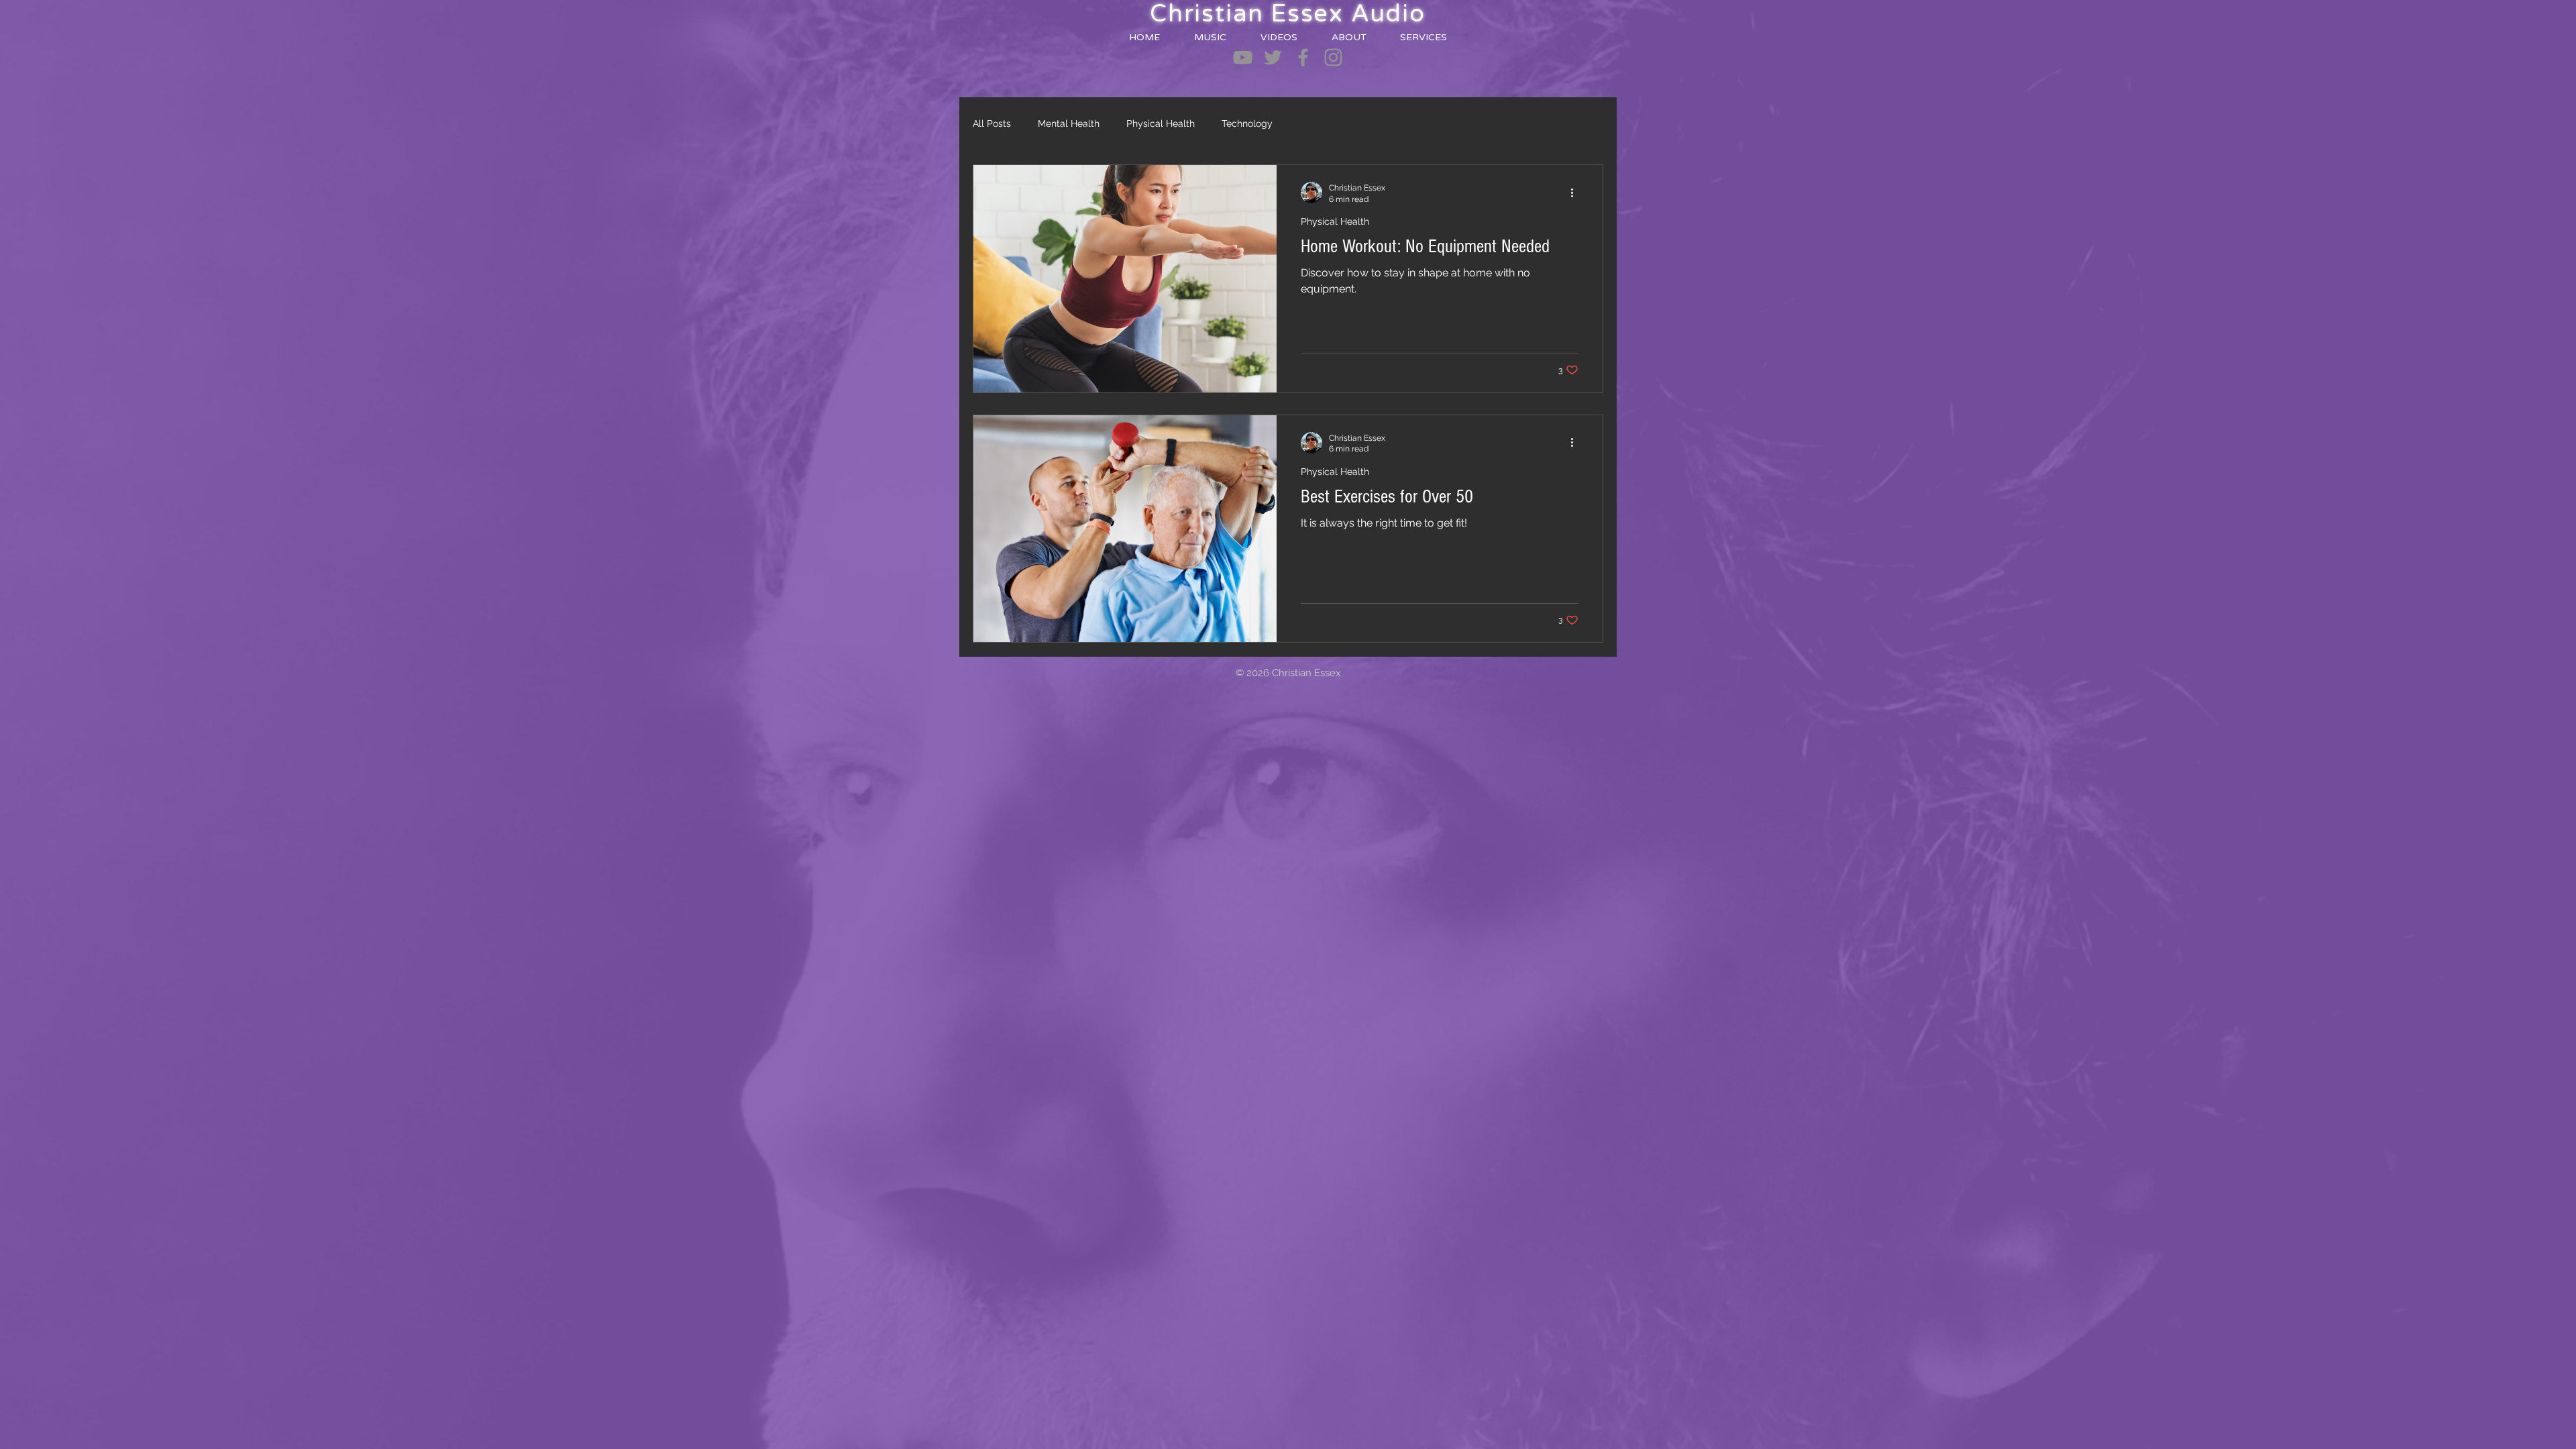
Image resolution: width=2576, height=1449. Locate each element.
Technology (1247, 123)
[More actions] (1576, 193)
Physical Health (1161, 123)
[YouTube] (1243, 57)
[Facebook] (1303, 57)
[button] (1210, 37)
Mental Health (1069, 123)
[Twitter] (1273, 57)
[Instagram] (1333, 57)
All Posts (992, 123)
